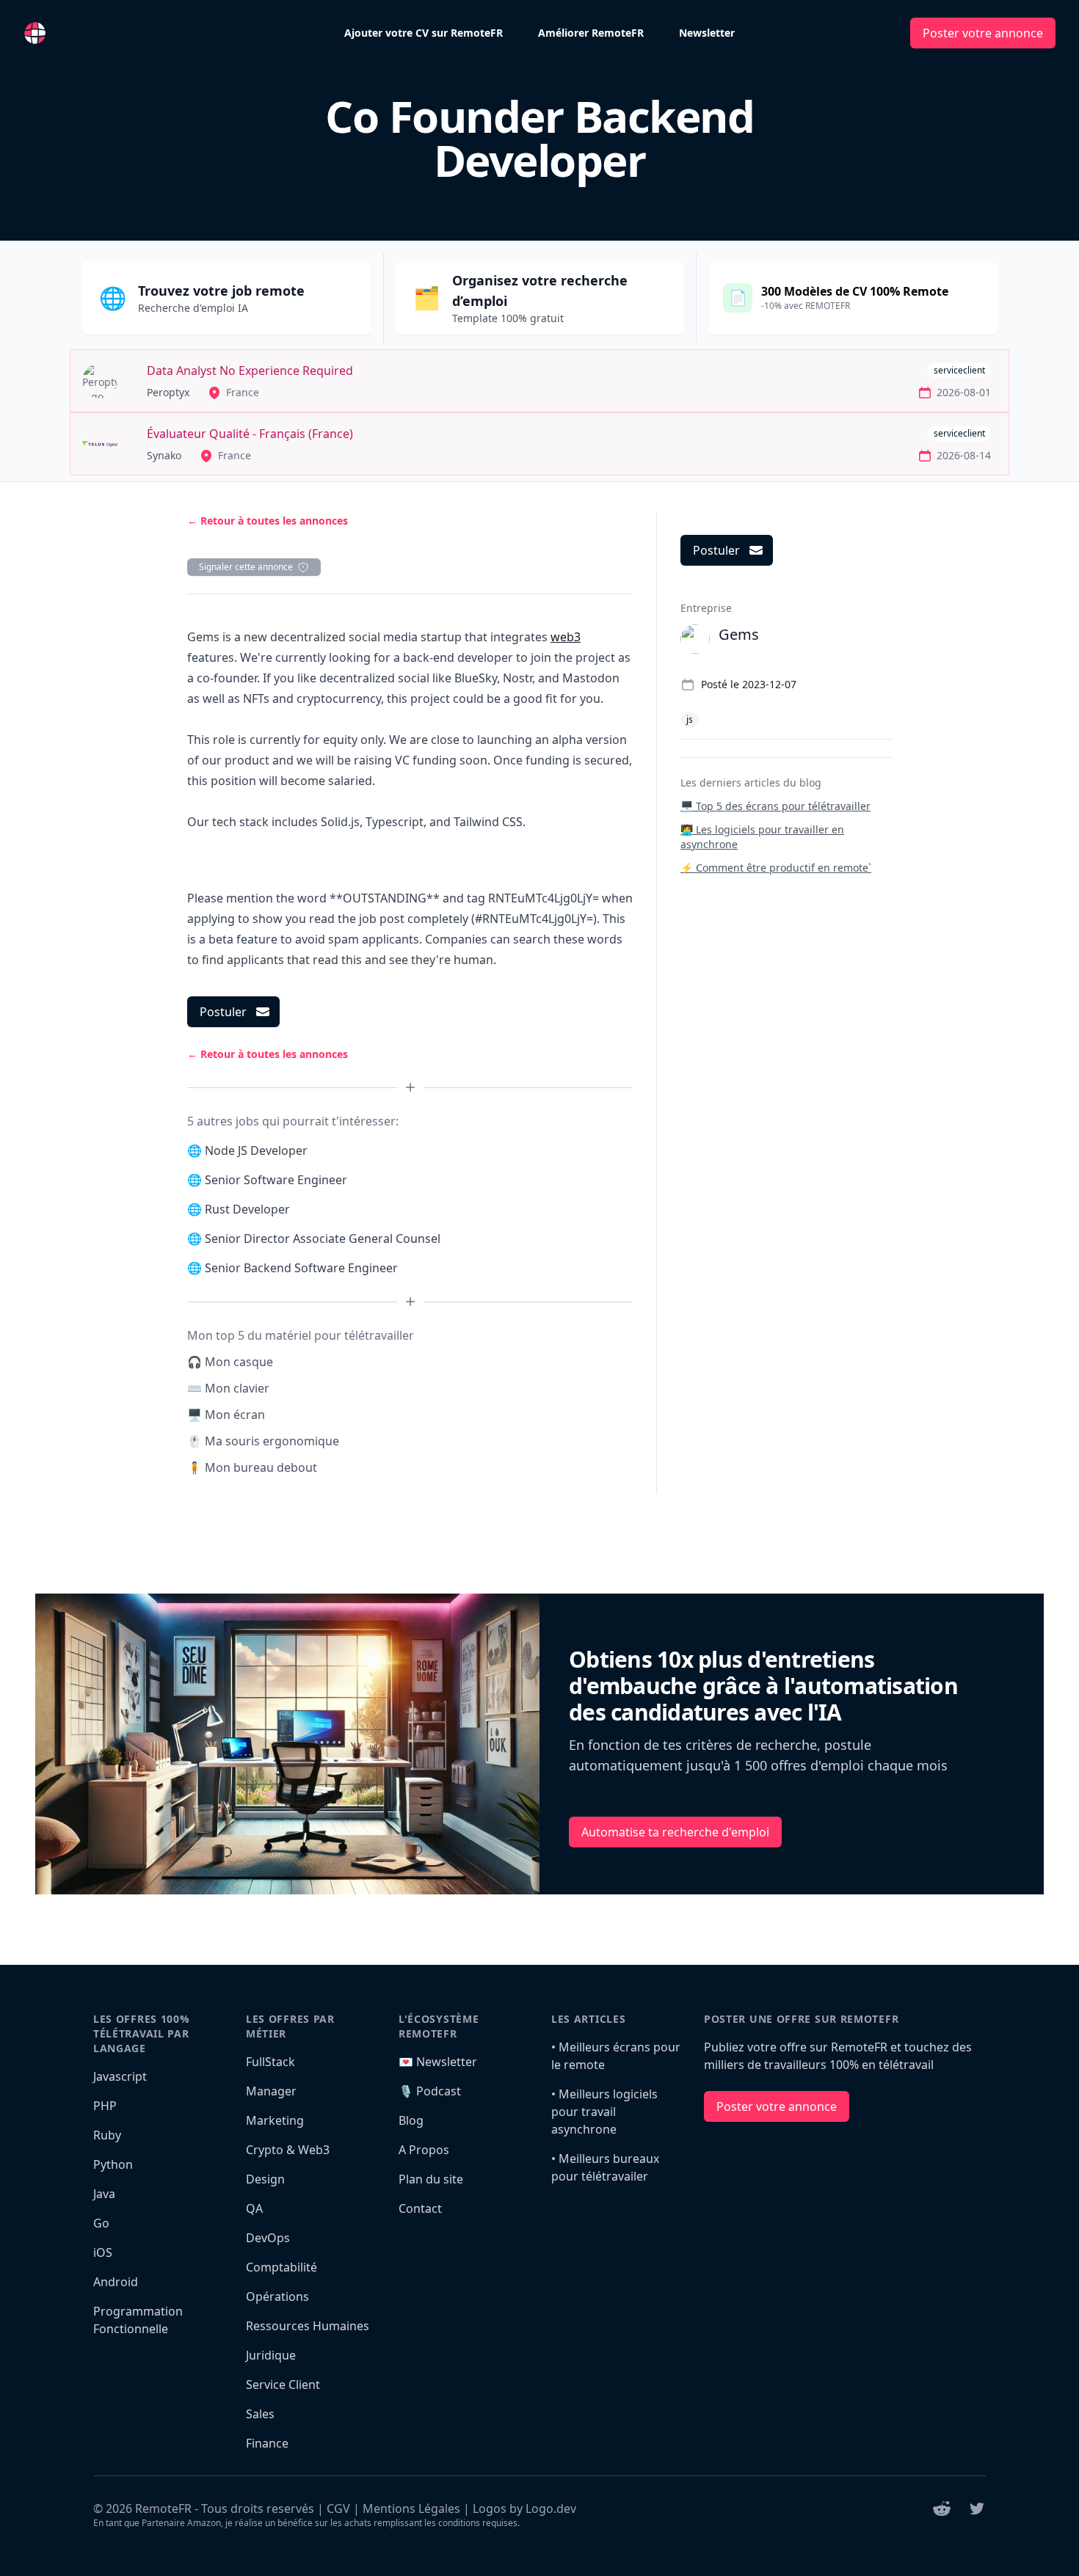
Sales (260, 2414)
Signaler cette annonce (246, 567)
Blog (411, 2120)
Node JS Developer (256, 1150)
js (690, 719)
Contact (420, 2208)
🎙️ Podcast (430, 2091)
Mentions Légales (411, 2509)
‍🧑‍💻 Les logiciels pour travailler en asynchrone (762, 837)
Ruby (107, 2135)
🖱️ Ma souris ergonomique (263, 1441)
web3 (566, 637)
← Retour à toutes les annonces (268, 521)
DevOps (268, 2238)
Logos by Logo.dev (524, 2509)
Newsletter (707, 33)
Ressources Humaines (308, 2326)
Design (265, 2179)
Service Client (283, 2385)
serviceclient (959, 370)
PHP (105, 2106)
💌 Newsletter (438, 2062)
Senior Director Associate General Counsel (323, 1238)
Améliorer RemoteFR (591, 33)
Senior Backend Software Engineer (301, 1268)
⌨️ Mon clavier (228, 1388)
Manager (271, 2091)
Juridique (271, 2355)
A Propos (424, 2150)
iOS (103, 2252)
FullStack (270, 2062)
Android (116, 2282)
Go (101, 2223)
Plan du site (431, 2179)
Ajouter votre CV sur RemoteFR (424, 33)
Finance (267, 2443)
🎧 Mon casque (230, 1362)
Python (113, 2164)
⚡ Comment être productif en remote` (776, 868)
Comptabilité (281, 2267)
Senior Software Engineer (276, 1180)
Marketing (275, 2120)
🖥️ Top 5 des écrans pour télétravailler (775, 806)
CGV (338, 2509)
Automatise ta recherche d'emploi (675, 1832)
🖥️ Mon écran (226, 1415)
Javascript (120, 2076)
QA (254, 2208)
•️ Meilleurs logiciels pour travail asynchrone (604, 2112)
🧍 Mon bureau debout (252, 1467)
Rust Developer (247, 1209)
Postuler (223, 1012)
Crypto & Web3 (288, 2150)
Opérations (277, 2296)
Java (104, 2194)
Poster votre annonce (983, 33)
